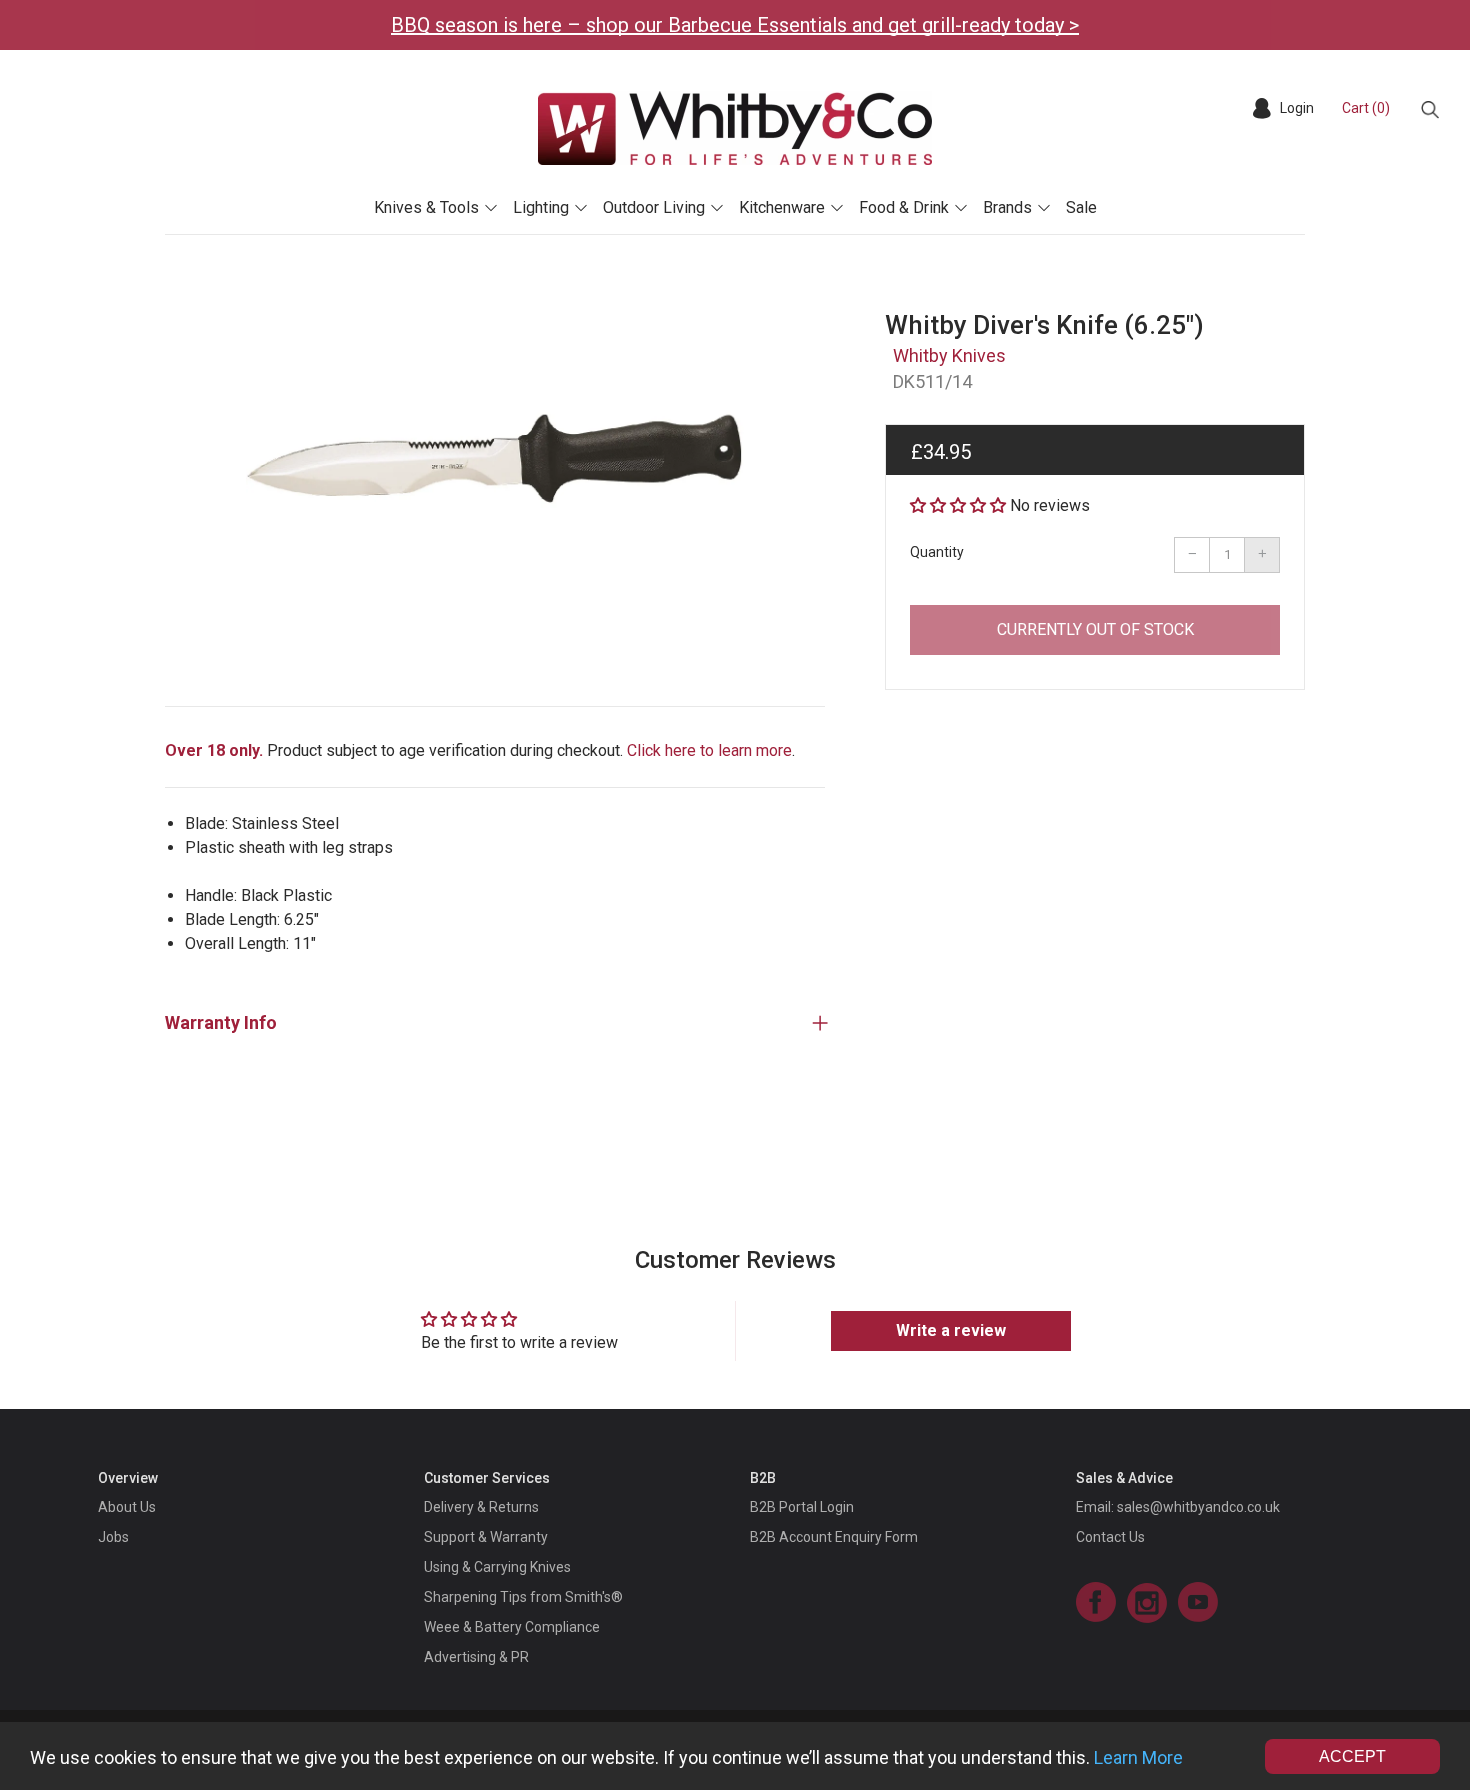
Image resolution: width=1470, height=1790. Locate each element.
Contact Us (1110, 1537)
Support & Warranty (486, 1537)
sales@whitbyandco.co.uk (1198, 1507)
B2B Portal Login (802, 1507)
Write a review (951, 1330)
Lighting (541, 207)
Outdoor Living (654, 207)
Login (1297, 108)
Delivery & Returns (481, 1507)
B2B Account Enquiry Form (834, 1537)
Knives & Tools (426, 207)
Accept (1352, 1756)
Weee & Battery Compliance (512, 1627)
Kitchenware (782, 207)
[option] (495, 464)
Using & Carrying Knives (497, 1567)
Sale (1081, 207)
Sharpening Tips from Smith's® (523, 1597)
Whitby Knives (949, 355)
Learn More (1138, 1757)
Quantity (937, 552)
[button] (958, 505)
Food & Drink (904, 207)
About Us (127, 1507)
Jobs (113, 1537)
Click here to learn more (709, 750)
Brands (1007, 207)
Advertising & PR (476, 1657)
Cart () (1366, 108)
